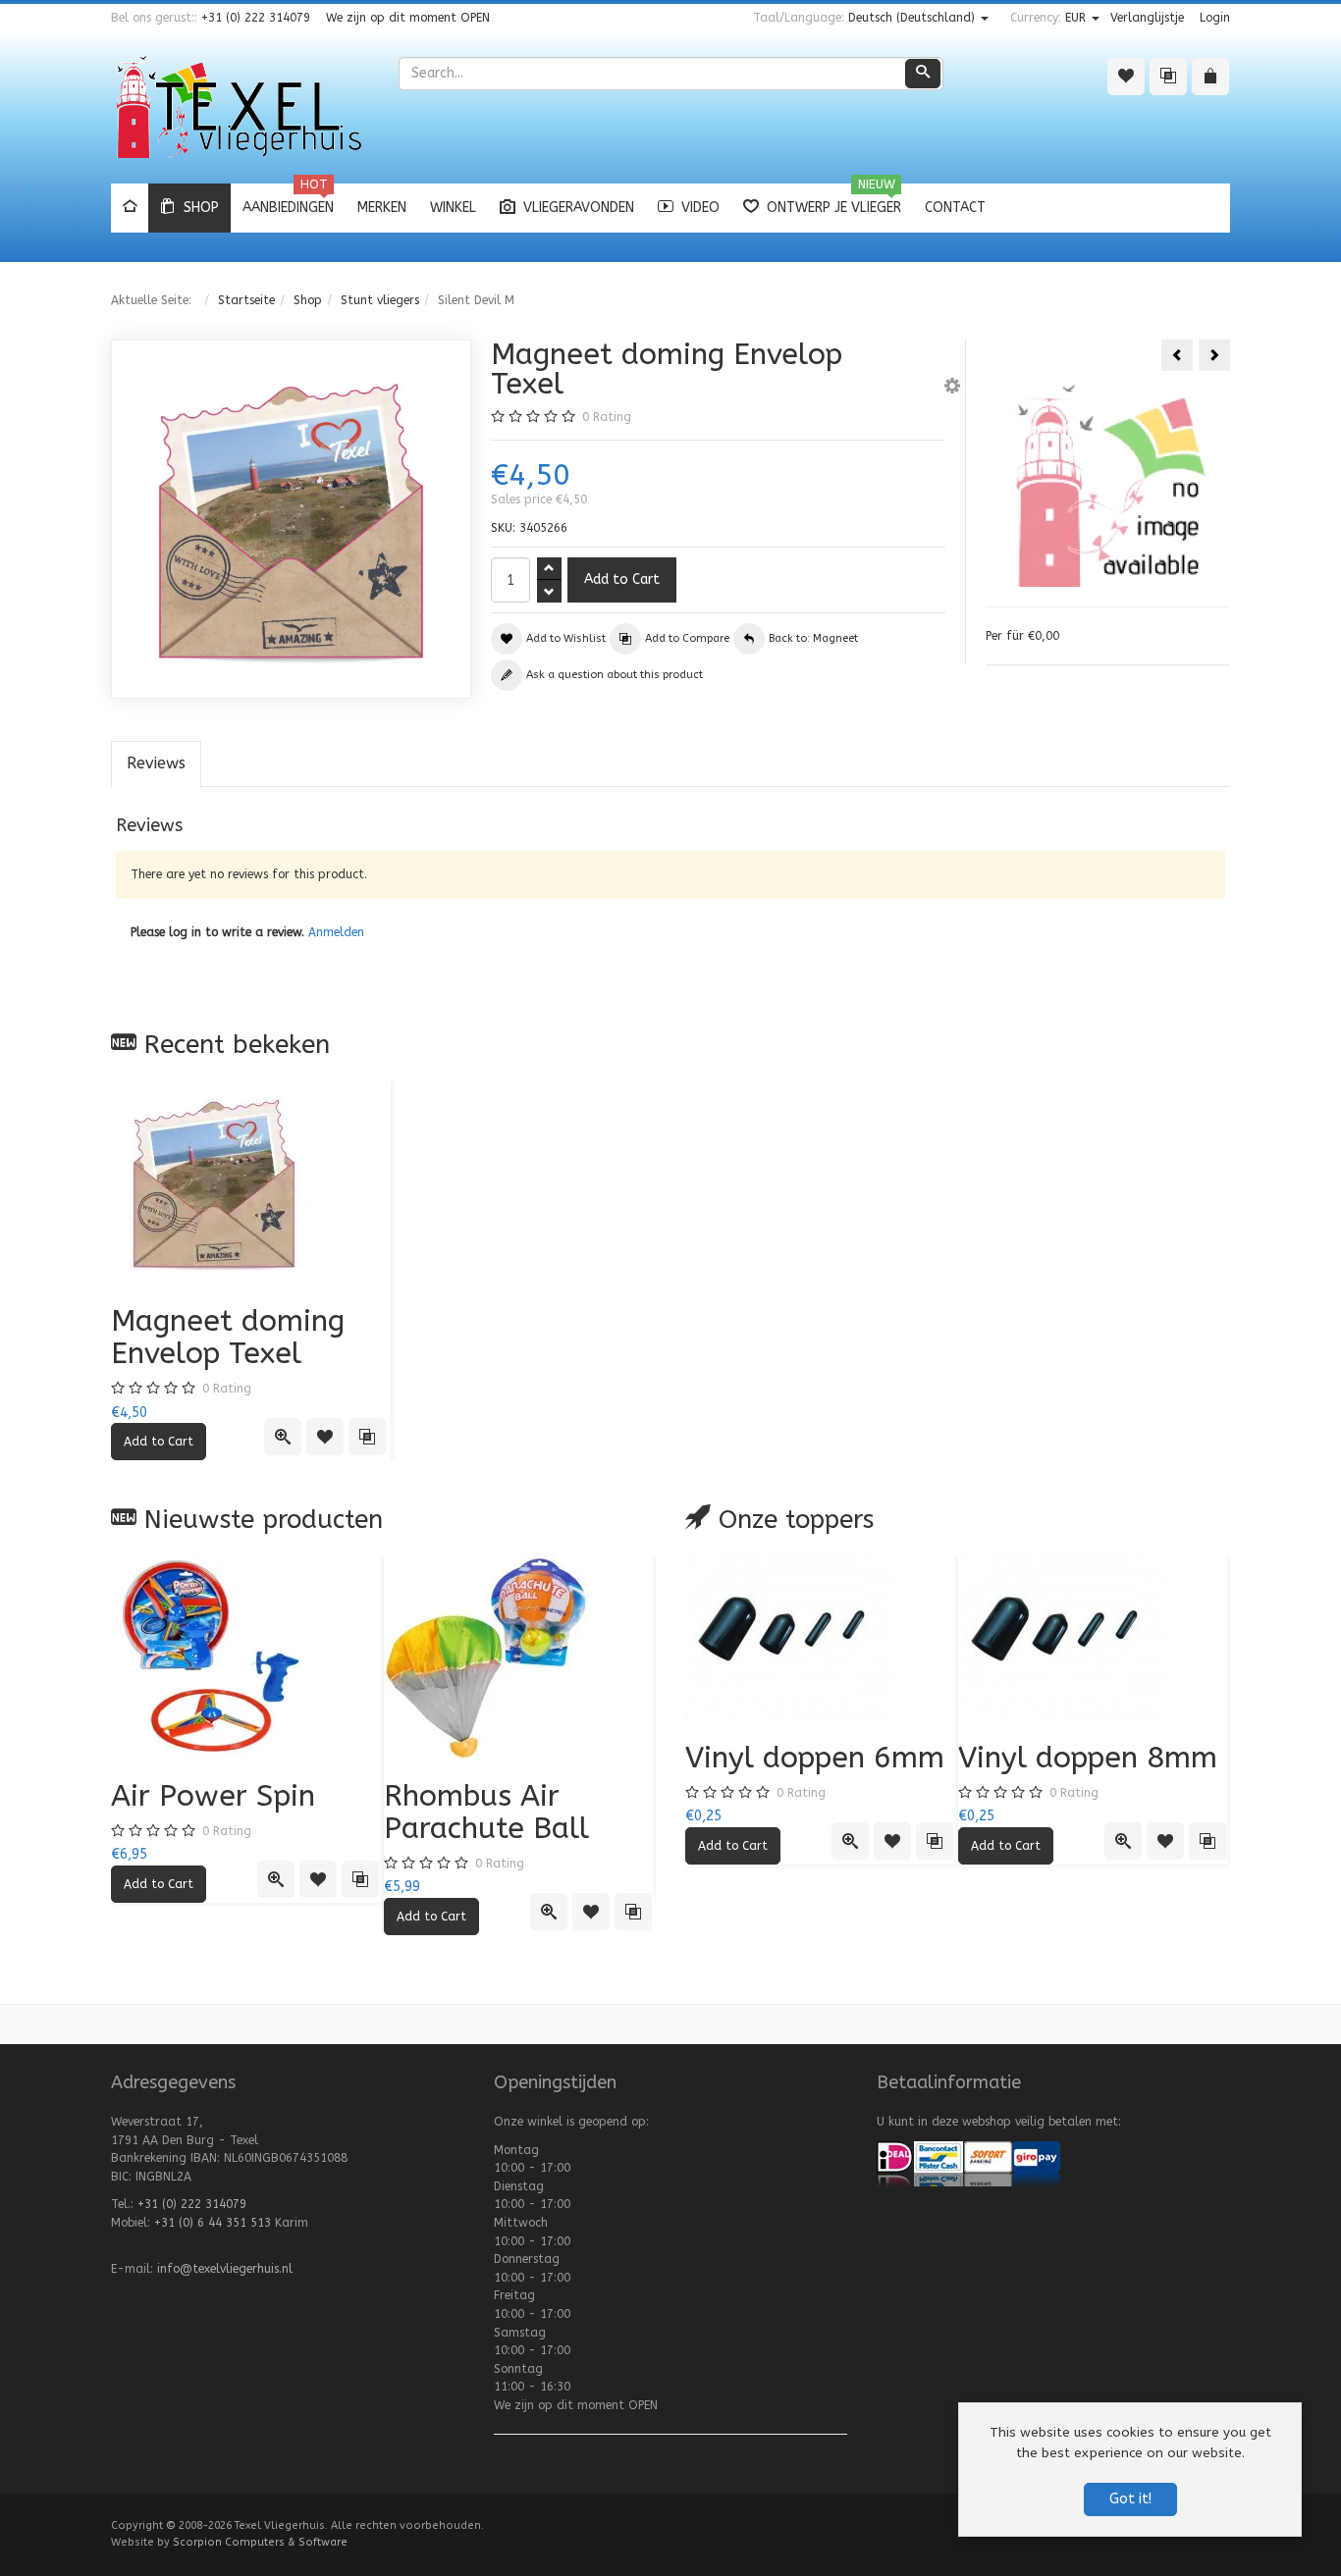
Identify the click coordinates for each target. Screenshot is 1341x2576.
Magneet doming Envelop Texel (228, 1337)
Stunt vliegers (380, 300)
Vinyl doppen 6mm (815, 1758)
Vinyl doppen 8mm (1088, 1758)
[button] (952, 389)
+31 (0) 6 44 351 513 (213, 2223)
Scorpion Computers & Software (260, 2542)
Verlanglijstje (1147, 18)
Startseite (246, 300)
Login (1215, 18)
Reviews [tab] (156, 763)
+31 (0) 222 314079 (256, 18)
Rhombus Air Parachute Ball (486, 1812)
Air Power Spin (213, 1796)
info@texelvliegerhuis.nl (225, 2269)
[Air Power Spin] (247, 1657)
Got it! (1130, 2499)
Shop (308, 300)
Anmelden (336, 932)
